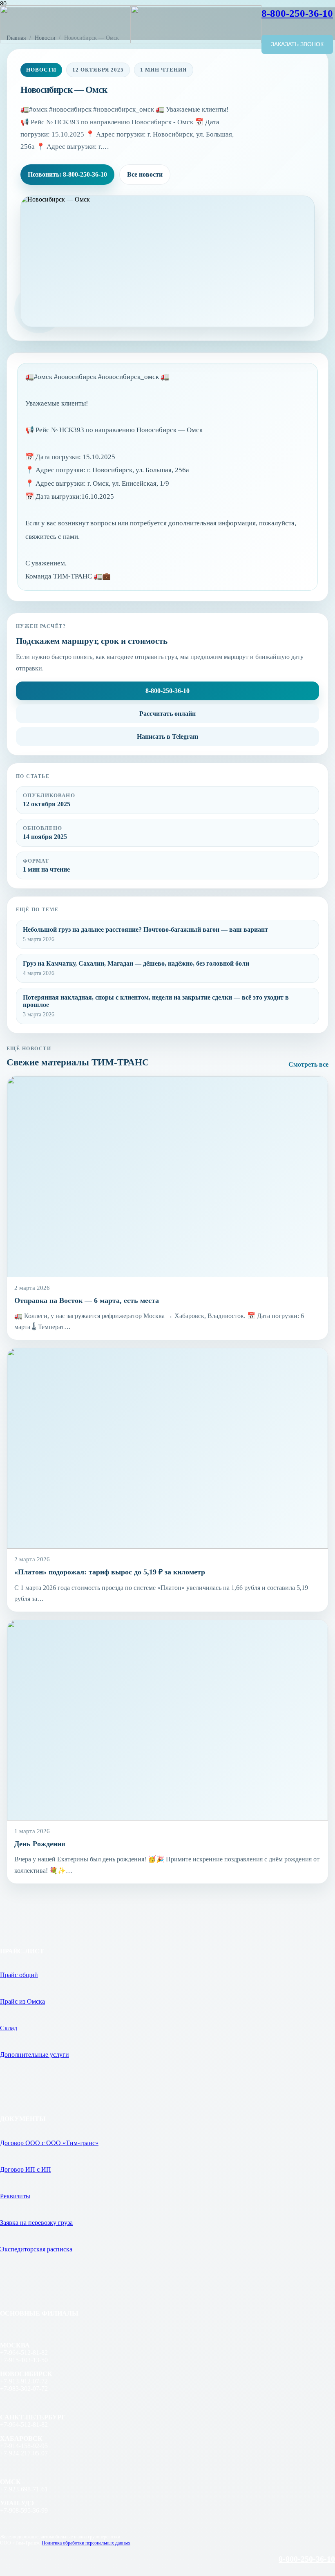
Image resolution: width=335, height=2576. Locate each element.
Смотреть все (308, 1064)
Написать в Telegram (167, 736)
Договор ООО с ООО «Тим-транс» (49, 2143)
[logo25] (131, 41)
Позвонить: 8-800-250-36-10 (67, 174)
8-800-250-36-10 (167, 691)
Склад (9, 2028)
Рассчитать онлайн (167, 714)
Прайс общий (19, 1975)
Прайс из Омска (22, 2001)
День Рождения (40, 1844)
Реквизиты (15, 2196)
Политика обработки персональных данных (86, 2543)
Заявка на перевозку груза (36, 2223)
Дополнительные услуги (35, 2055)
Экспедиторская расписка (36, 2249)
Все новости (145, 174)
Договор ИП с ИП (26, 2169)
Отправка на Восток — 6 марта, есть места (87, 1300)
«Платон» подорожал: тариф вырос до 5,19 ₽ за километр (110, 1572)
